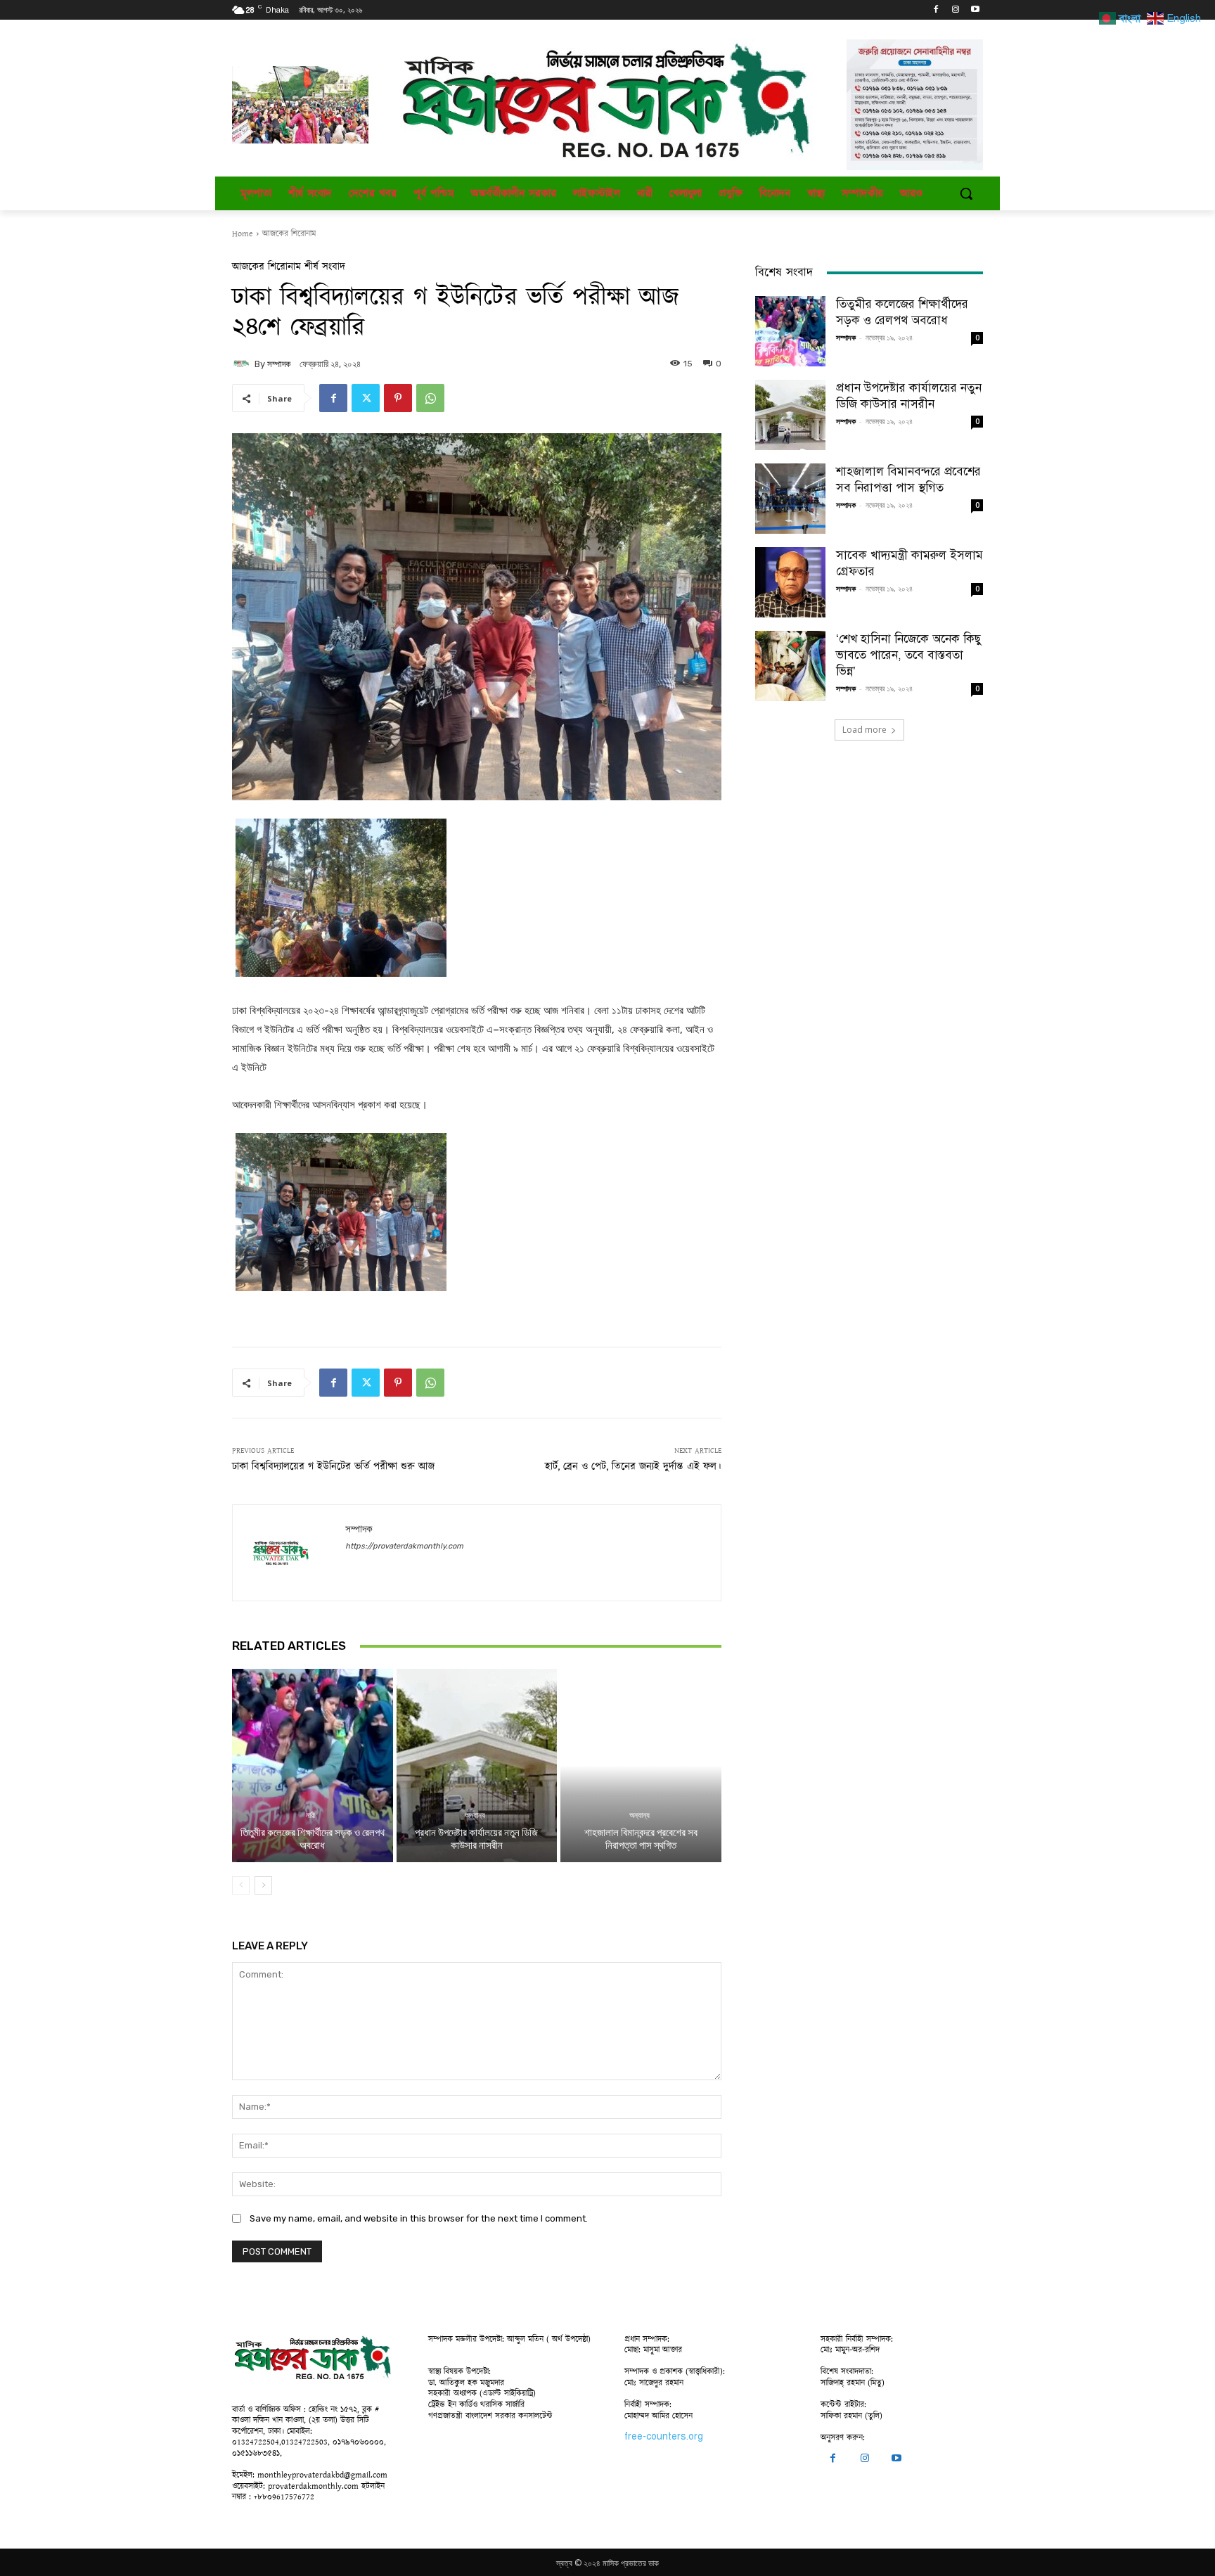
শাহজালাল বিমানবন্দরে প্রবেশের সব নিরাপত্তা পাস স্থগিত (641, 1839)
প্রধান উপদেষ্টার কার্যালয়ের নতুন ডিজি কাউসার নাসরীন (476, 1839)
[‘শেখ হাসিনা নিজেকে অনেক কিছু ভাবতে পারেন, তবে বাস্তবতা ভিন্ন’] (790, 666)
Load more (864, 730)
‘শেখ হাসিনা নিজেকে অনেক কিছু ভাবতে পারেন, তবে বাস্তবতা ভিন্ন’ (909, 655)
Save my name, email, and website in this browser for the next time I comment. (419, 2218)
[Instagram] (955, 10)
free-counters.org (664, 2436)
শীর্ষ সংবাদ (325, 267)
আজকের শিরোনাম (289, 234)
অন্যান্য (475, 1815)
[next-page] (263, 1885)
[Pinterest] (398, 398)
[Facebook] (936, 10)
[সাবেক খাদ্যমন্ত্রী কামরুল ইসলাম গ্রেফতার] (790, 582)
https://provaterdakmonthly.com (404, 1546)
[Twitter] (366, 398)
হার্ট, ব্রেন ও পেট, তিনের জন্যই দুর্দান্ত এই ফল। (633, 1467)
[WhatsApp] (430, 398)
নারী (310, 1815)
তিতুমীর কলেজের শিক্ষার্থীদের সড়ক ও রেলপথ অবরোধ (313, 1839)
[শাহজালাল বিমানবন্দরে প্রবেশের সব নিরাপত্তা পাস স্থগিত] (641, 1765)
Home (243, 234)
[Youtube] (975, 10)
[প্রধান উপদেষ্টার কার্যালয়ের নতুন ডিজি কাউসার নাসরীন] (477, 1765)
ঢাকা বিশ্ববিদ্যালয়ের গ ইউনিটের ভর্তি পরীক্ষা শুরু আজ (333, 1467)
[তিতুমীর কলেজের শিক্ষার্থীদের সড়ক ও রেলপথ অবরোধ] (313, 1765)
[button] (966, 193)
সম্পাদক (279, 364)
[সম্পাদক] (243, 364)
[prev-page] (241, 1885)
